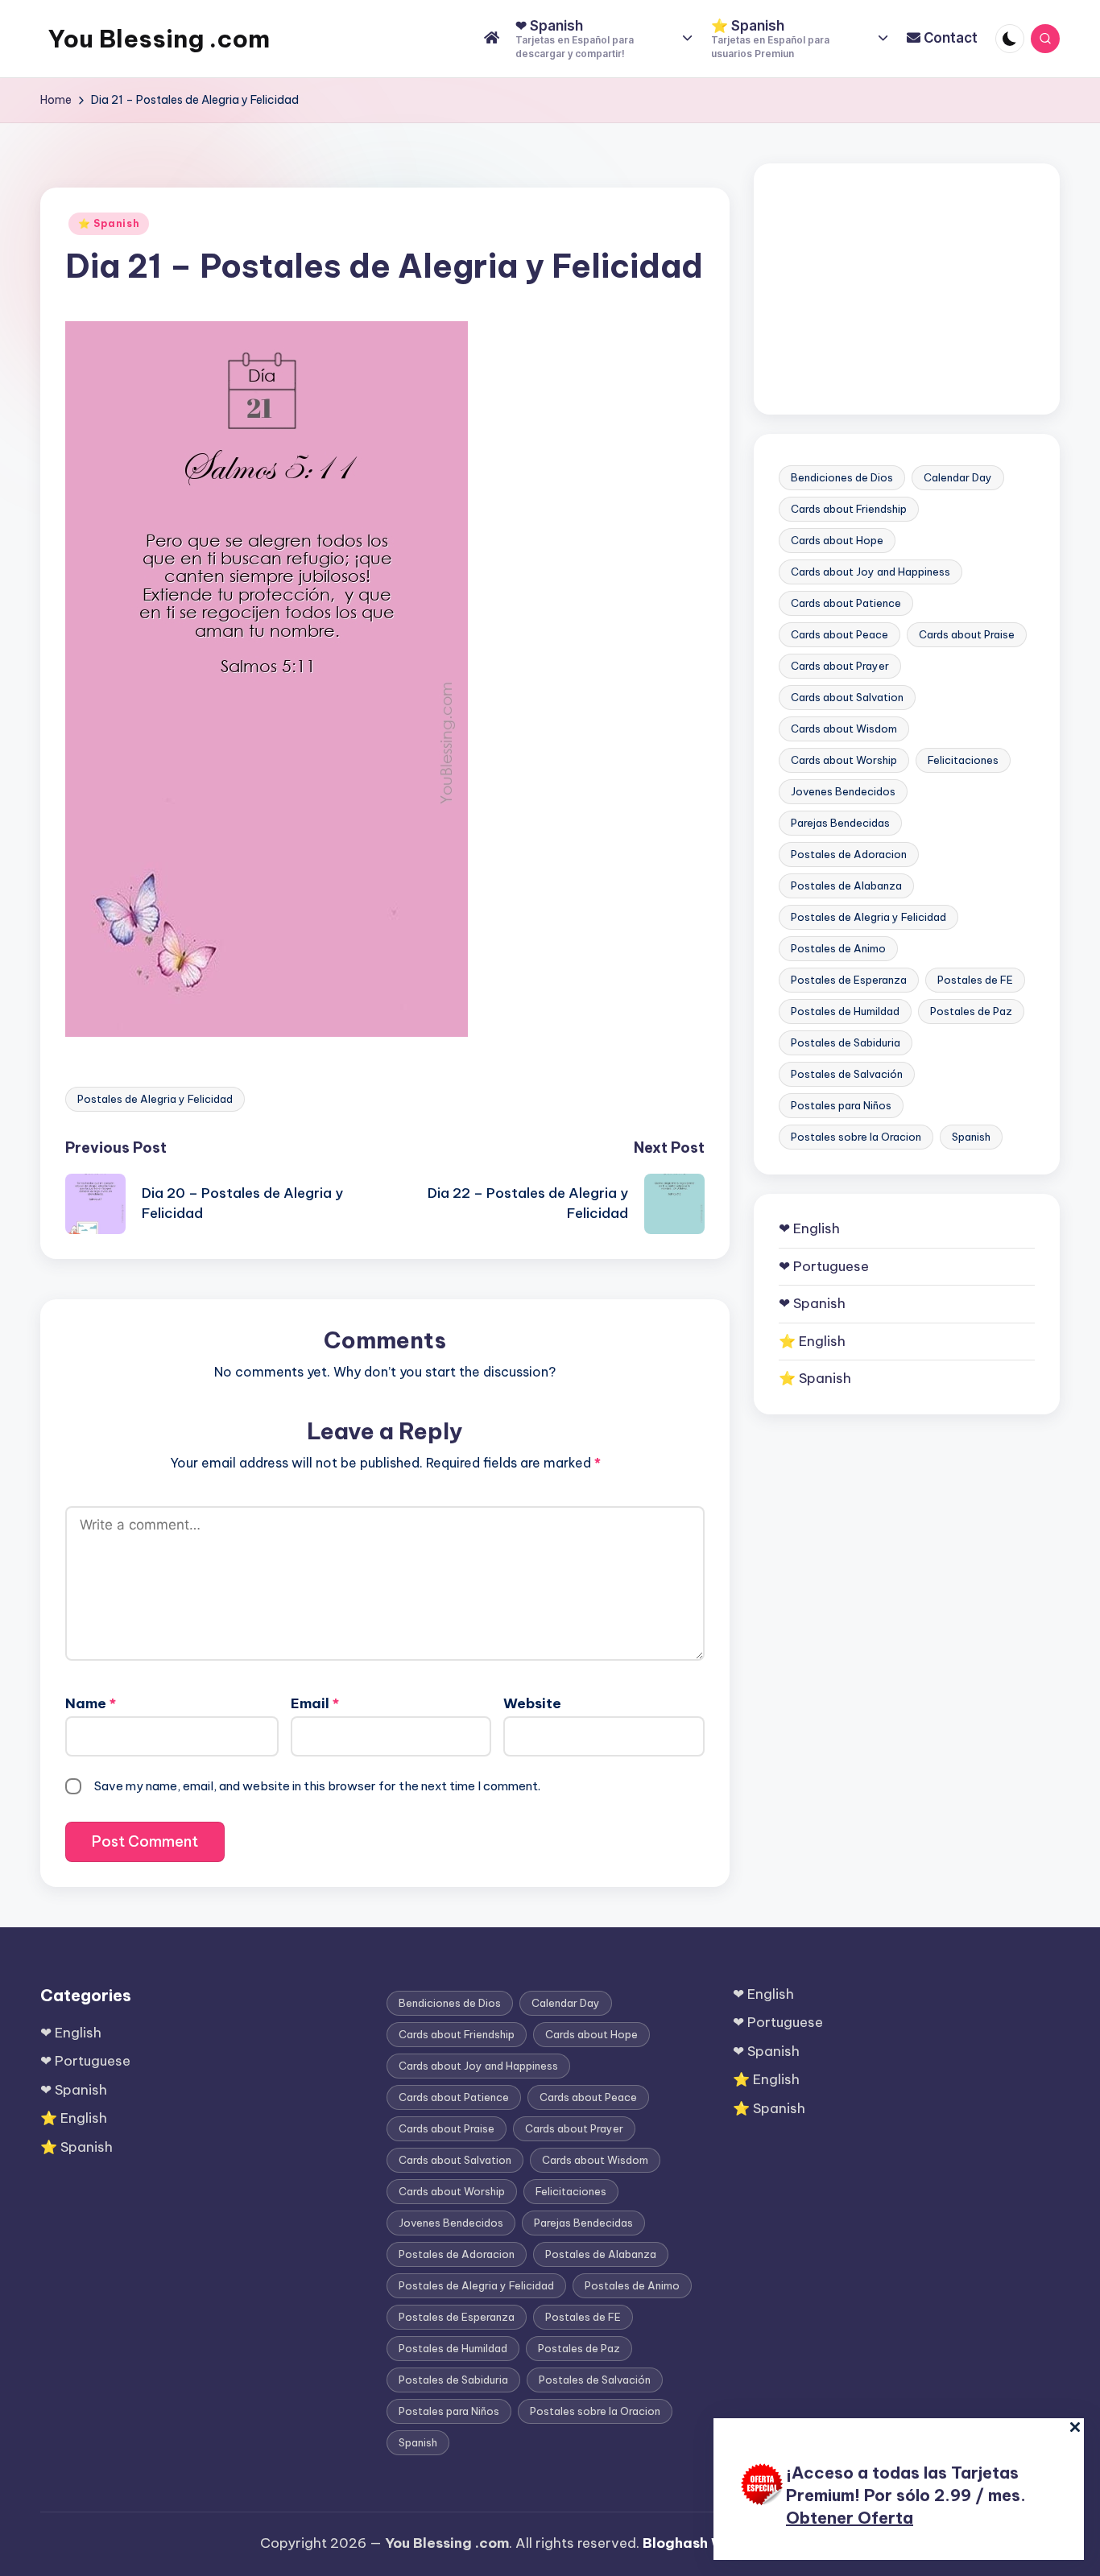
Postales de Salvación (847, 1074)
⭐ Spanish (109, 223)
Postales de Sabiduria (846, 1042)
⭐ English (812, 1340)
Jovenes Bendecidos (843, 791)
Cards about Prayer (840, 666)
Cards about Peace (839, 634)
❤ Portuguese (824, 1265)
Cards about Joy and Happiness (870, 572)
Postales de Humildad (845, 1011)
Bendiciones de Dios (842, 477)
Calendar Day (958, 477)
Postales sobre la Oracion (856, 1137)
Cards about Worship (844, 760)
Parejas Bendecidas (840, 823)
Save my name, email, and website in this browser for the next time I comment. (317, 1786)
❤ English (809, 1228)
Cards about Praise (967, 634)
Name (91, 1703)
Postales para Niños (841, 1105)
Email (315, 1703)
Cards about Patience (846, 603)
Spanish (971, 1137)
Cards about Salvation (847, 697)
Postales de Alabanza (846, 885)
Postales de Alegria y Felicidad (155, 1099)
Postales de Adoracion (849, 854)
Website (532, 1703)
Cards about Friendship (849, 509)
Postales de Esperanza (849, 980)
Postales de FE (975, 980)
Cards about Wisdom (844, 729)
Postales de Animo (838, 948)
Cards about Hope (837, 540)
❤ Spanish (812, 1303)
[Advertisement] (907, 289)
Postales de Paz (971, 1011)
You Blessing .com (159, 39)
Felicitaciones (963, 760)
